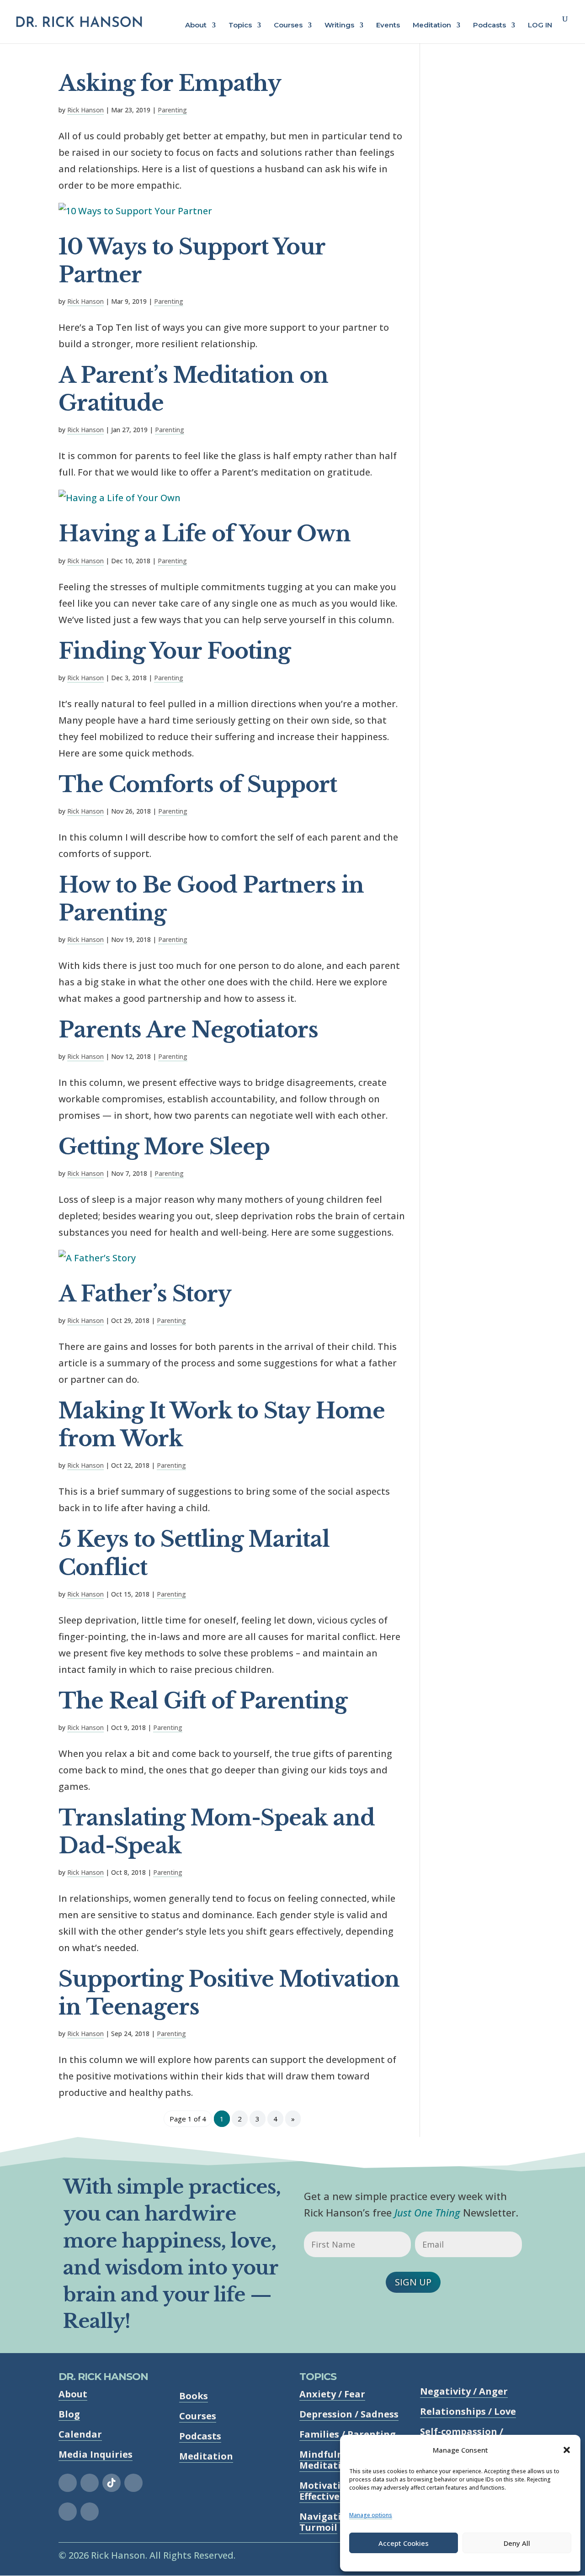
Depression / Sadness (349, 2414)
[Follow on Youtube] (90, 2512)
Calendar (80, 2434)
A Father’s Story (145, 1294)
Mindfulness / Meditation (332, 2460)
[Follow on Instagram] (90, 2483)
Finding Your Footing (175, 651)
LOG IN (540, 26)
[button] (567, 2450)
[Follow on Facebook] (68, 2483)
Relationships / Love (468, 2411)
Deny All (517, 2543)
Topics (240, 26)
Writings (339, 26)
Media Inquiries (96, 2454)
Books (194, 2396)
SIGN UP (413, 2282)
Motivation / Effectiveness (330, 2491)
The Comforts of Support (198, 785)
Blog (69, 2414)
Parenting (172, 110)
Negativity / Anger (464, 2391)
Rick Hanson (85, 110)
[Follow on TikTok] (112, 2483)
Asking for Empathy (170, 83)
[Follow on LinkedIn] (68, 2512)
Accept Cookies (404, 2543)
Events (388, 26)
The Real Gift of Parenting (203, 1701)
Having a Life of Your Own (205, 534)
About (196, 26)
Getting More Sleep (164, 1147)
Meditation (432, 26)
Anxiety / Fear (332, 2394)
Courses (288, 26)
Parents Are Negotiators (188, 1030)
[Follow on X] (133, 2483)
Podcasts (489, 26)
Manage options (371, 2515)
